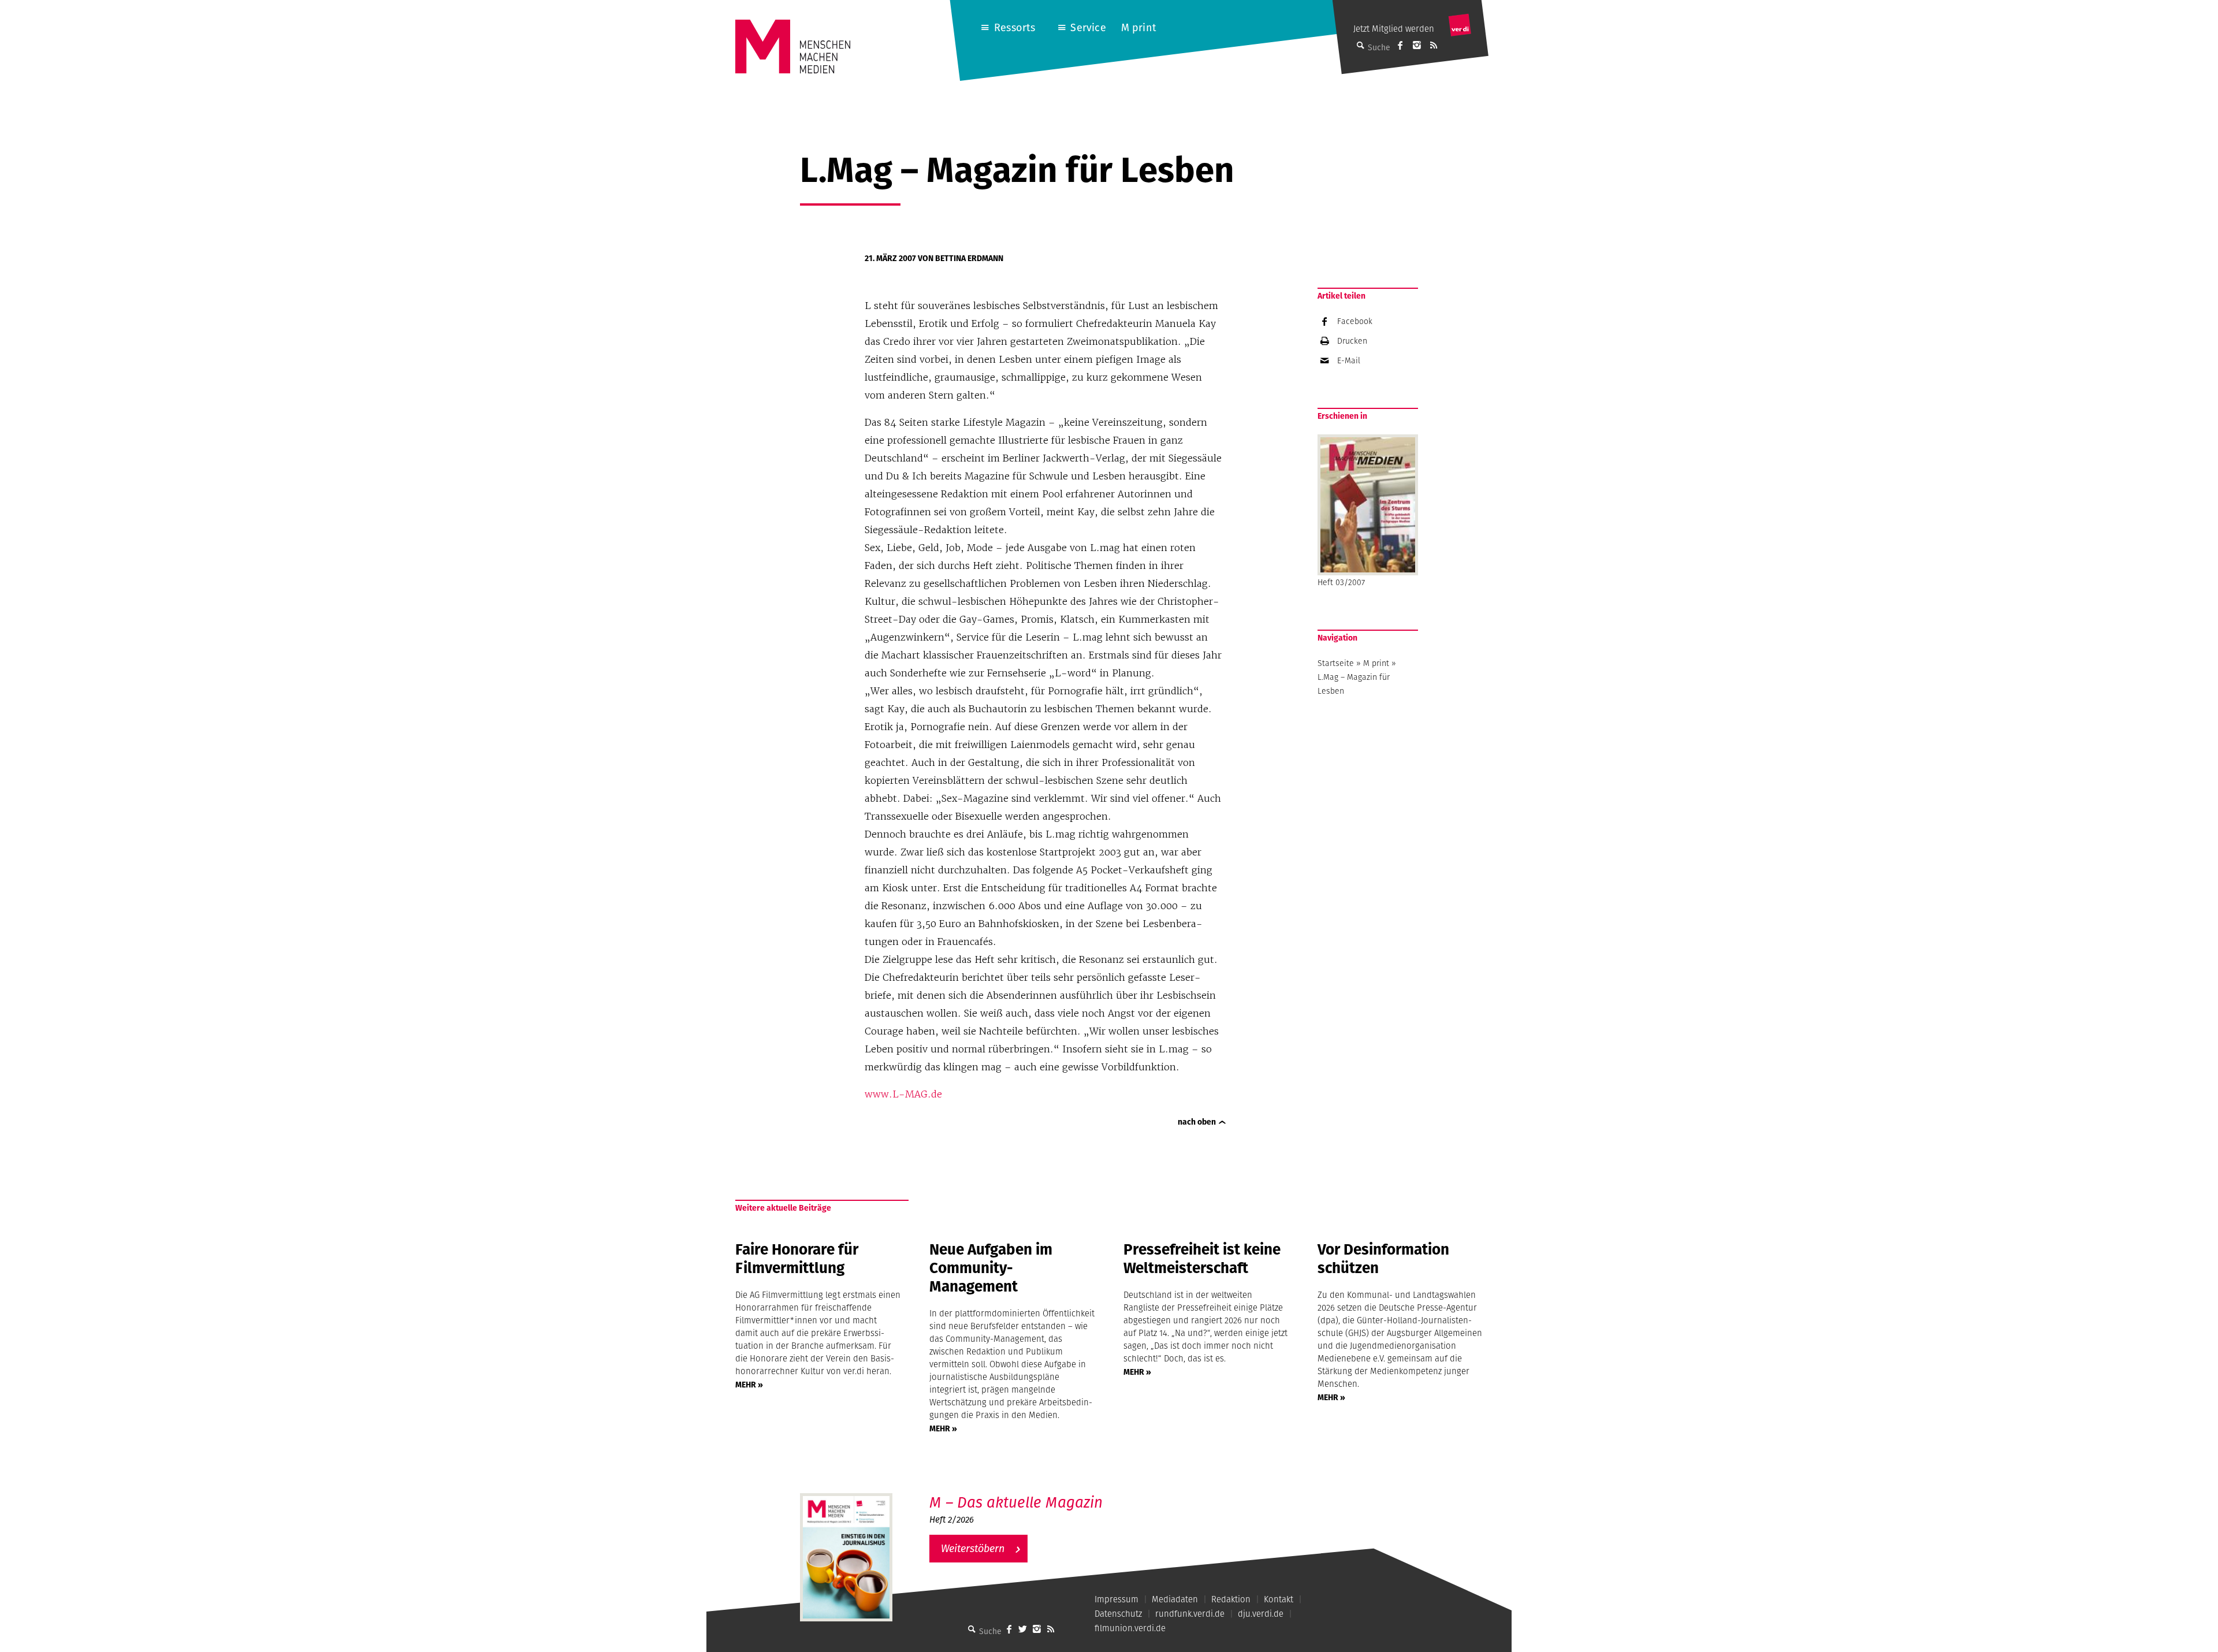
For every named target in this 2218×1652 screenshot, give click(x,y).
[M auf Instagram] (1417, 45)
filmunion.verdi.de (1130, 1628)
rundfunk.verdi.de (1190, 1614)
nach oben (1197, 1122)
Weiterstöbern (973, 1548)
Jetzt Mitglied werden (1394, 29)
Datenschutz (1118, 1614)
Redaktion (1231, 1599)
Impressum (1117, 1599)
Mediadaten (1175, 1599)
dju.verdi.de (1261, 1614)
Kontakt (1279, 1599)
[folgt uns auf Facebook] (1009, 1629)
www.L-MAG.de (903, 1094)
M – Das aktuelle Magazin (1016, 1502)
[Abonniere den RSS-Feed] (1434, 45)
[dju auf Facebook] (1400, 45)
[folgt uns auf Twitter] (1023, 1629)
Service (1088, 27)
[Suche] (972, 1629)
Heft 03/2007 (1341, 582)
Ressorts (1015, 27)
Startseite (1336, 663)
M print (1139, 27)
